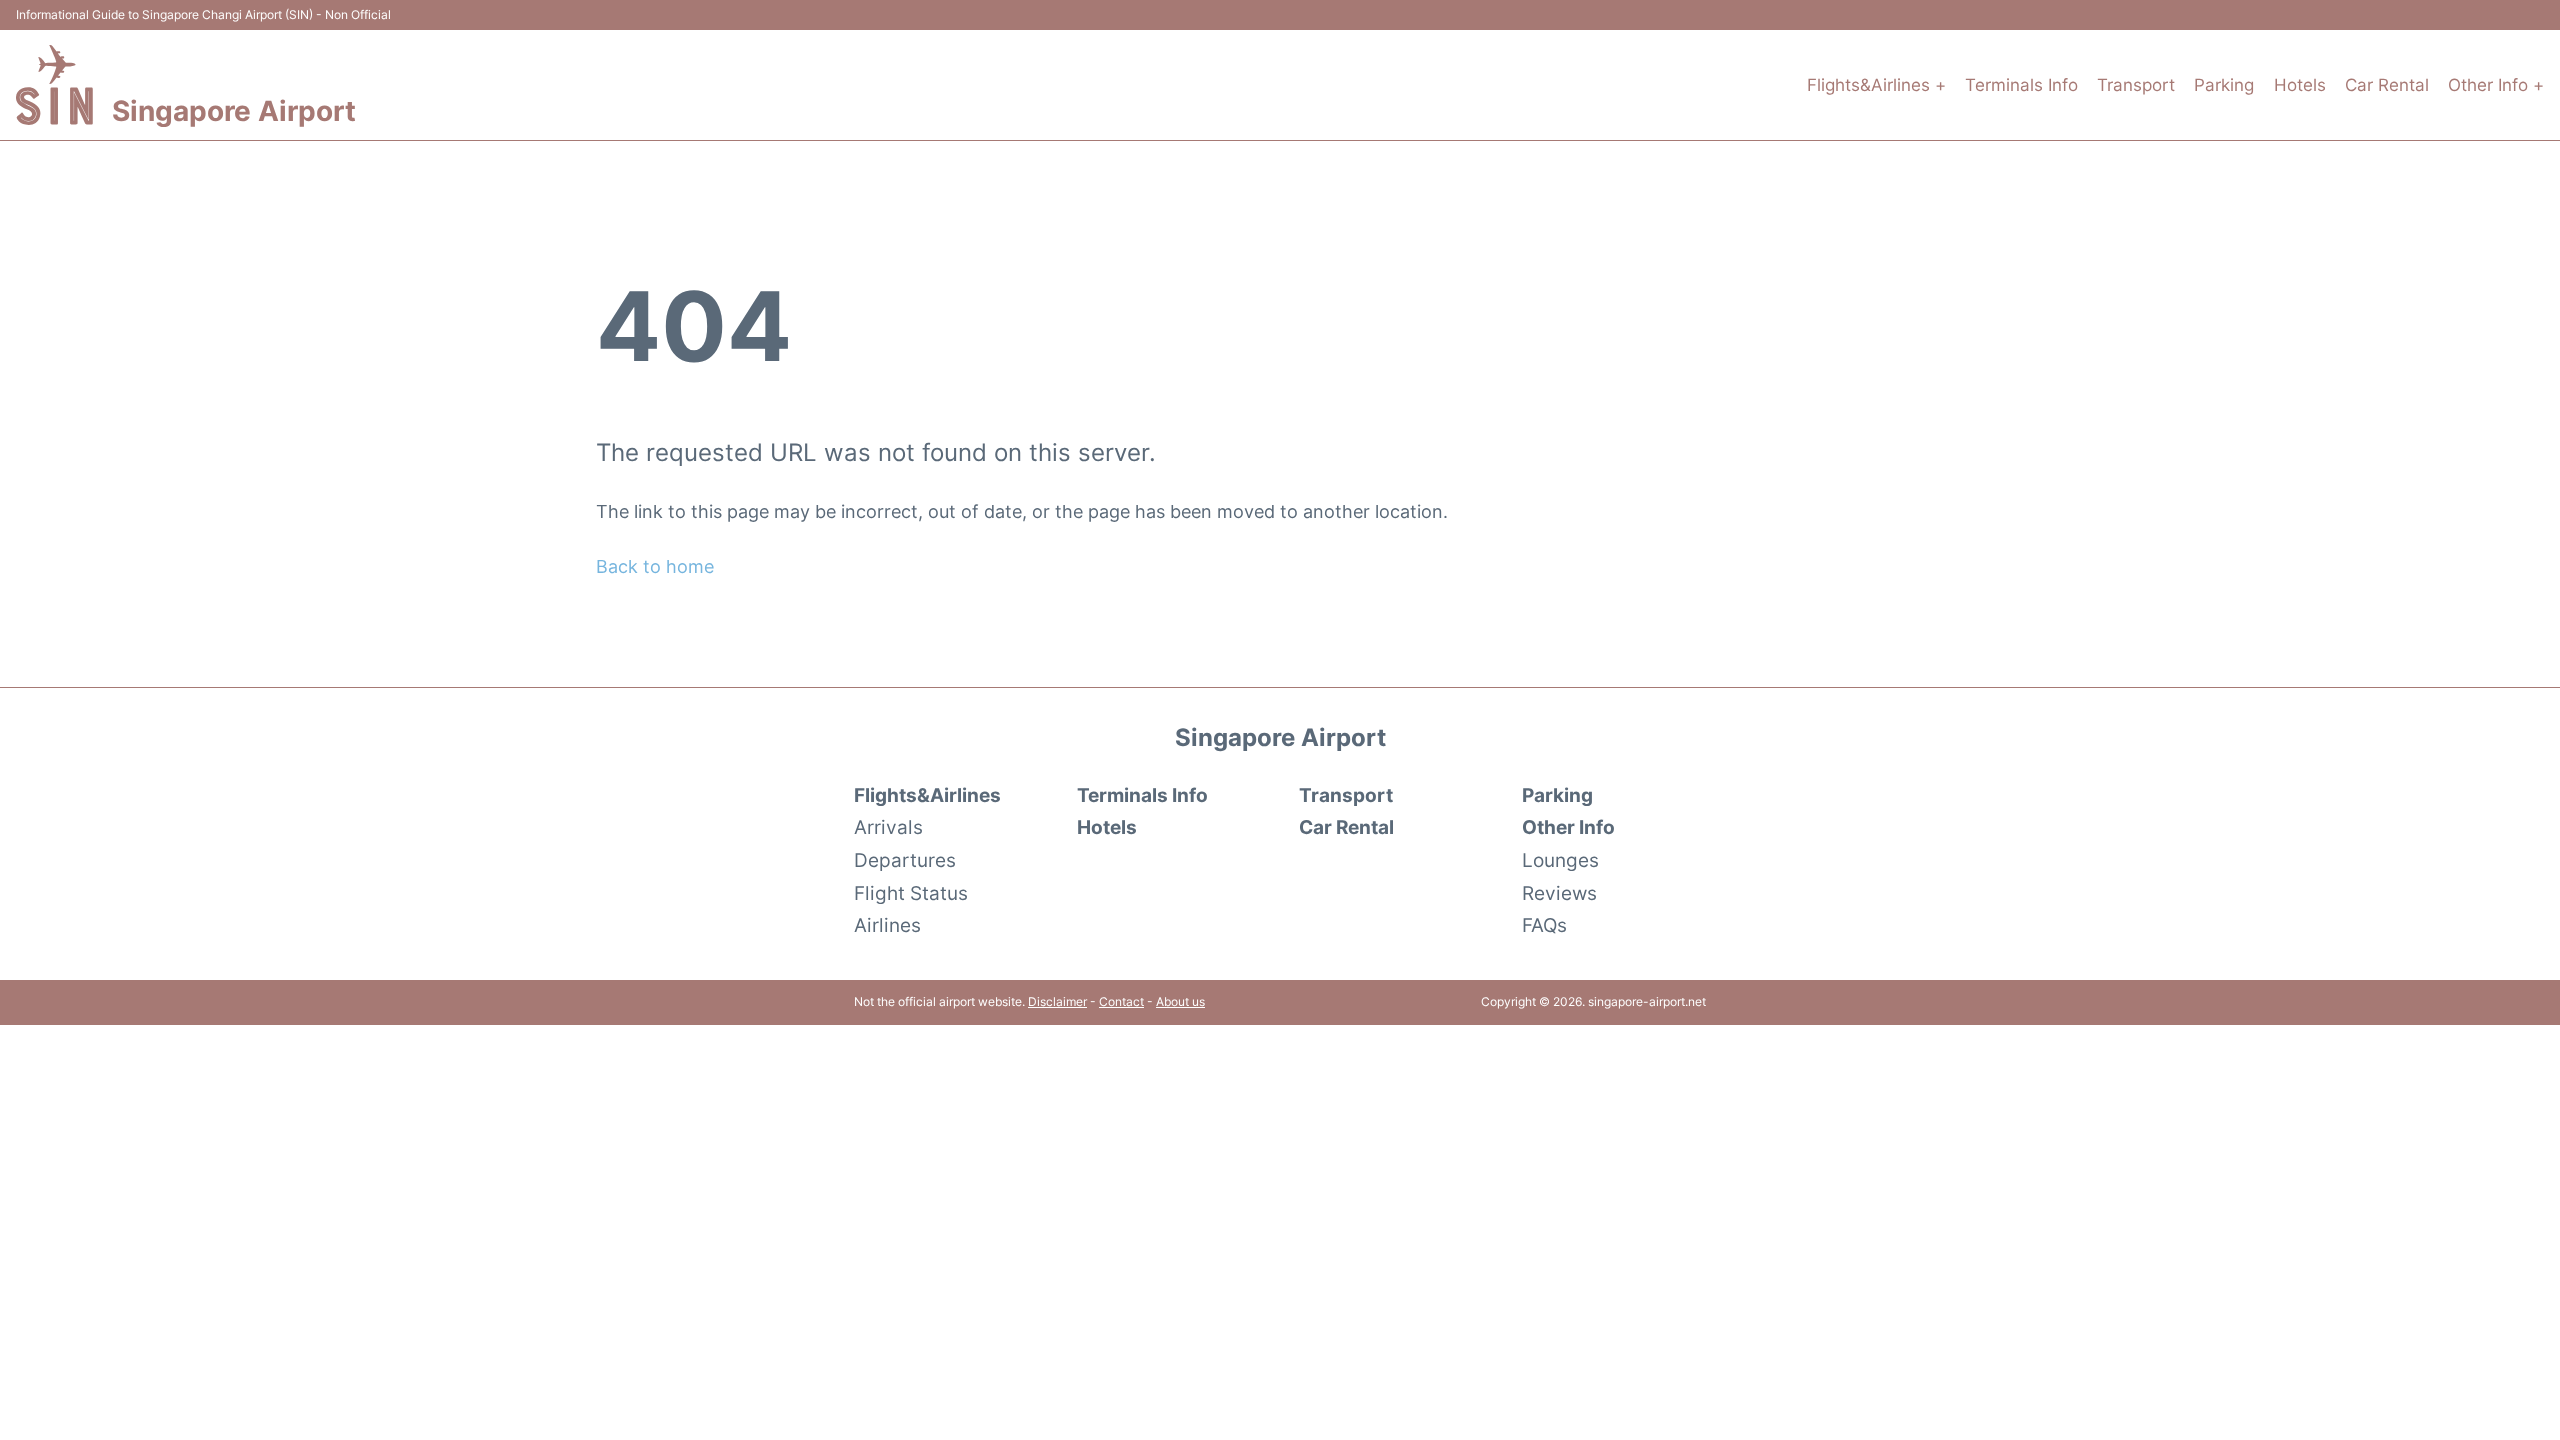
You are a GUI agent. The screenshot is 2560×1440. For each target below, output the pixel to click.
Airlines (887, 925)
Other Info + (2496, 85)
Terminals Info (2021, 85)
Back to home (655, 566)
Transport (2136, 85)
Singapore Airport (234, 111)
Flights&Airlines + (1876, 85)
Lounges (1560, 860)
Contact (1121, 1001)
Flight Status (911, 893)
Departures (905, 860)
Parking (2224, 85)
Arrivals (888, 827)
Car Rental (2387, 85)
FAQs (1544, 925)
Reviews (1559, 893)
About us (1180, 1001)
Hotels (2300, 85)
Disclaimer (1057, 1001)
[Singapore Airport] (54, 85)
